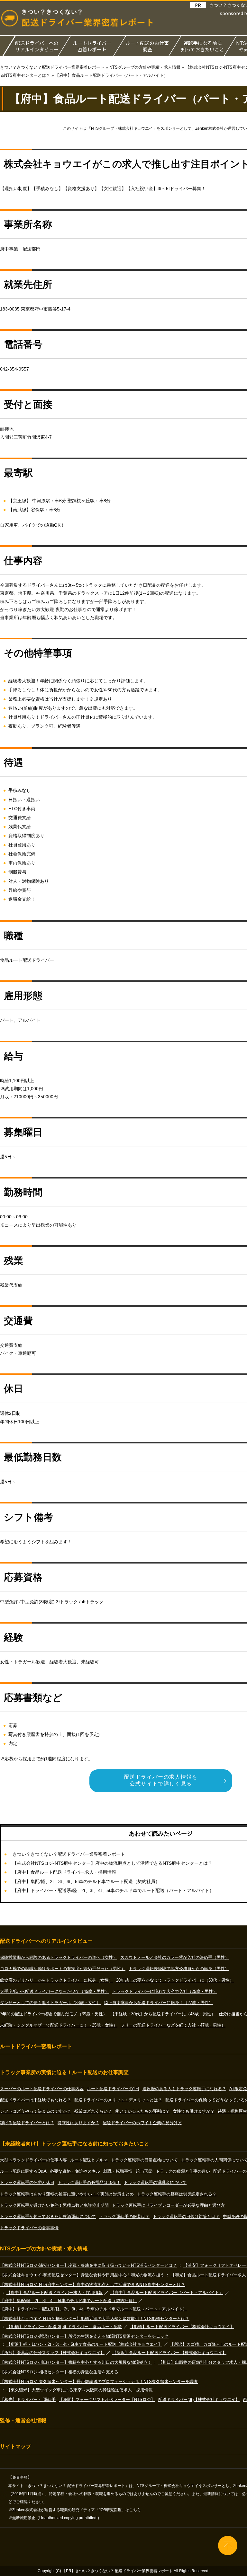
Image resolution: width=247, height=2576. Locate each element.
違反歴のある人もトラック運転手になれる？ (184, 2089)
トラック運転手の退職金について (155, 2182)
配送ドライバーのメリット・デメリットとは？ (118, 2100)
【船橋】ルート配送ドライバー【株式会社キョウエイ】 (182, 2327)
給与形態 (144, 2171)
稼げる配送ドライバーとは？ (27, 2123)
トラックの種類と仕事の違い (183, 2171)
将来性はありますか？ (78, 2123)
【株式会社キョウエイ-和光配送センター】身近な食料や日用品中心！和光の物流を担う (82, 2275)
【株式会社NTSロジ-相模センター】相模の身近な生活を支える (59, 2372)
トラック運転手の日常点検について (144, 2160)
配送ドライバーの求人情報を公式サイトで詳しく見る (161, 1780)
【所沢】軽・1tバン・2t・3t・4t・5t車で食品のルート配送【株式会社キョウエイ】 (84, 2344)
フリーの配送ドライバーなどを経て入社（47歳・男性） (173, 2025)
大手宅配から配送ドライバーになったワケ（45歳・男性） (55, 1991)
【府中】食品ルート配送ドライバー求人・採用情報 (64, 1872)
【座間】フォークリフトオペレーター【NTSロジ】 (107, 2400)
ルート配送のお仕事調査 (147, 46)
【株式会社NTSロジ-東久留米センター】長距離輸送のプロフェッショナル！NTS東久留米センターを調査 (99, 2382)
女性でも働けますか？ (194, 2111)
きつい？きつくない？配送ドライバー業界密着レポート (69, 1854)
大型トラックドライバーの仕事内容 (33, 2160)
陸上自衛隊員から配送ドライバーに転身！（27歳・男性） (158, 2003)
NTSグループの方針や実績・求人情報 (44, 2249)
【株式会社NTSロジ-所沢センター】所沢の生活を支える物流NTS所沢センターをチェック (84, 2336)
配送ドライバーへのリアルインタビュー (37, 46)
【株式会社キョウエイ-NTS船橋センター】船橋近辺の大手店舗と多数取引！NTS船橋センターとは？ (95, 2319)
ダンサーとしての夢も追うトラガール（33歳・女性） (50, 2003)
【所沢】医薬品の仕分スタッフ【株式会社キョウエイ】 (52, 2353)
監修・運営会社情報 (23, 2420)
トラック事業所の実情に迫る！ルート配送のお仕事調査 (64, 2072)
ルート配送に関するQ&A (23, 2171)
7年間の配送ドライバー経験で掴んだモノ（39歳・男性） (54, 2014)
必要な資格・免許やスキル (75, 2171)
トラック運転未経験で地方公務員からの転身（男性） (179, 1969)
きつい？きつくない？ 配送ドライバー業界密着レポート (124, 2571)
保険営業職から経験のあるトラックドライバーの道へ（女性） (59, 1957)
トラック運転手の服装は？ (124, 2217)
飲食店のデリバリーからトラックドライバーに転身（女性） (56, 1980)
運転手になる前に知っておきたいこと (203, 46)
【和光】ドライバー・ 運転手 (28, 2400)
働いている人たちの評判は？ (142, 2111)
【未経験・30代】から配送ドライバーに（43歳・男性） (163, 2014)
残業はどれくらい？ (93, 2111)
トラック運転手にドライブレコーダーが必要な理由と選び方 (168, 2205)
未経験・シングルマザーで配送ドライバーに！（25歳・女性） (59, 2025)
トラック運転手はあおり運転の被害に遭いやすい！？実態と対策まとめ (67, 2194)
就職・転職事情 (118, 2171)
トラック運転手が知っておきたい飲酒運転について (48, 2217)
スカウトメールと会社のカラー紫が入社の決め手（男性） (175, 1957)
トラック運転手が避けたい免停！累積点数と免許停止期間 (54, 2205)
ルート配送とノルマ (89, 2160)
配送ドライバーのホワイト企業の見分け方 (142, 2123)
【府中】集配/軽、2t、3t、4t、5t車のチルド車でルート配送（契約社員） (86, 1881)
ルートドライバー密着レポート (92, 46)
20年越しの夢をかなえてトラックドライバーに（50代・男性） (175, 1980)
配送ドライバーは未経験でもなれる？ (36, 2100)
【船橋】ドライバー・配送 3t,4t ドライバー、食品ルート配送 (64, 2327)
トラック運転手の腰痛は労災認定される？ (177, 2194)
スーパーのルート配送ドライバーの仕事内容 (42, 2089)
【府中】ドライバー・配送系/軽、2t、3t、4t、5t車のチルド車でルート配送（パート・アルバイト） (113, 1890)
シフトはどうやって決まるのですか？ (36, 2111)
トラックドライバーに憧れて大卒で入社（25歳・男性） (165, 1991)
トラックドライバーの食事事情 (29, 2228)
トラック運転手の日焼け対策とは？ (186, 2217)
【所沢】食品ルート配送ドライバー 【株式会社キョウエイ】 (169, 2353)
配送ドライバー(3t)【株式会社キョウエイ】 (199, 2400)
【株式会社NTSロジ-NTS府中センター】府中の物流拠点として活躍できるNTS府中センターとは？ (112, 1863)
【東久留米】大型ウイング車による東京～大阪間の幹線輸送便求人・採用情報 (80, 2390)
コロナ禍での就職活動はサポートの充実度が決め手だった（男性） (63, 1969)
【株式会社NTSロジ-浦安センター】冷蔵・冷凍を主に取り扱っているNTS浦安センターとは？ (88, 2265)
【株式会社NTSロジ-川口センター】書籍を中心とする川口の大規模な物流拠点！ (76, 2362)
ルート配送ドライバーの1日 (113, 2089)
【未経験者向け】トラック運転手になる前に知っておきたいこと (75, 2144)
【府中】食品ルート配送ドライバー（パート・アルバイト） (167, 2293)
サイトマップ (15, 2446)
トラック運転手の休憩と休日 (27, 2182)
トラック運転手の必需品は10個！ (89, 2182)
